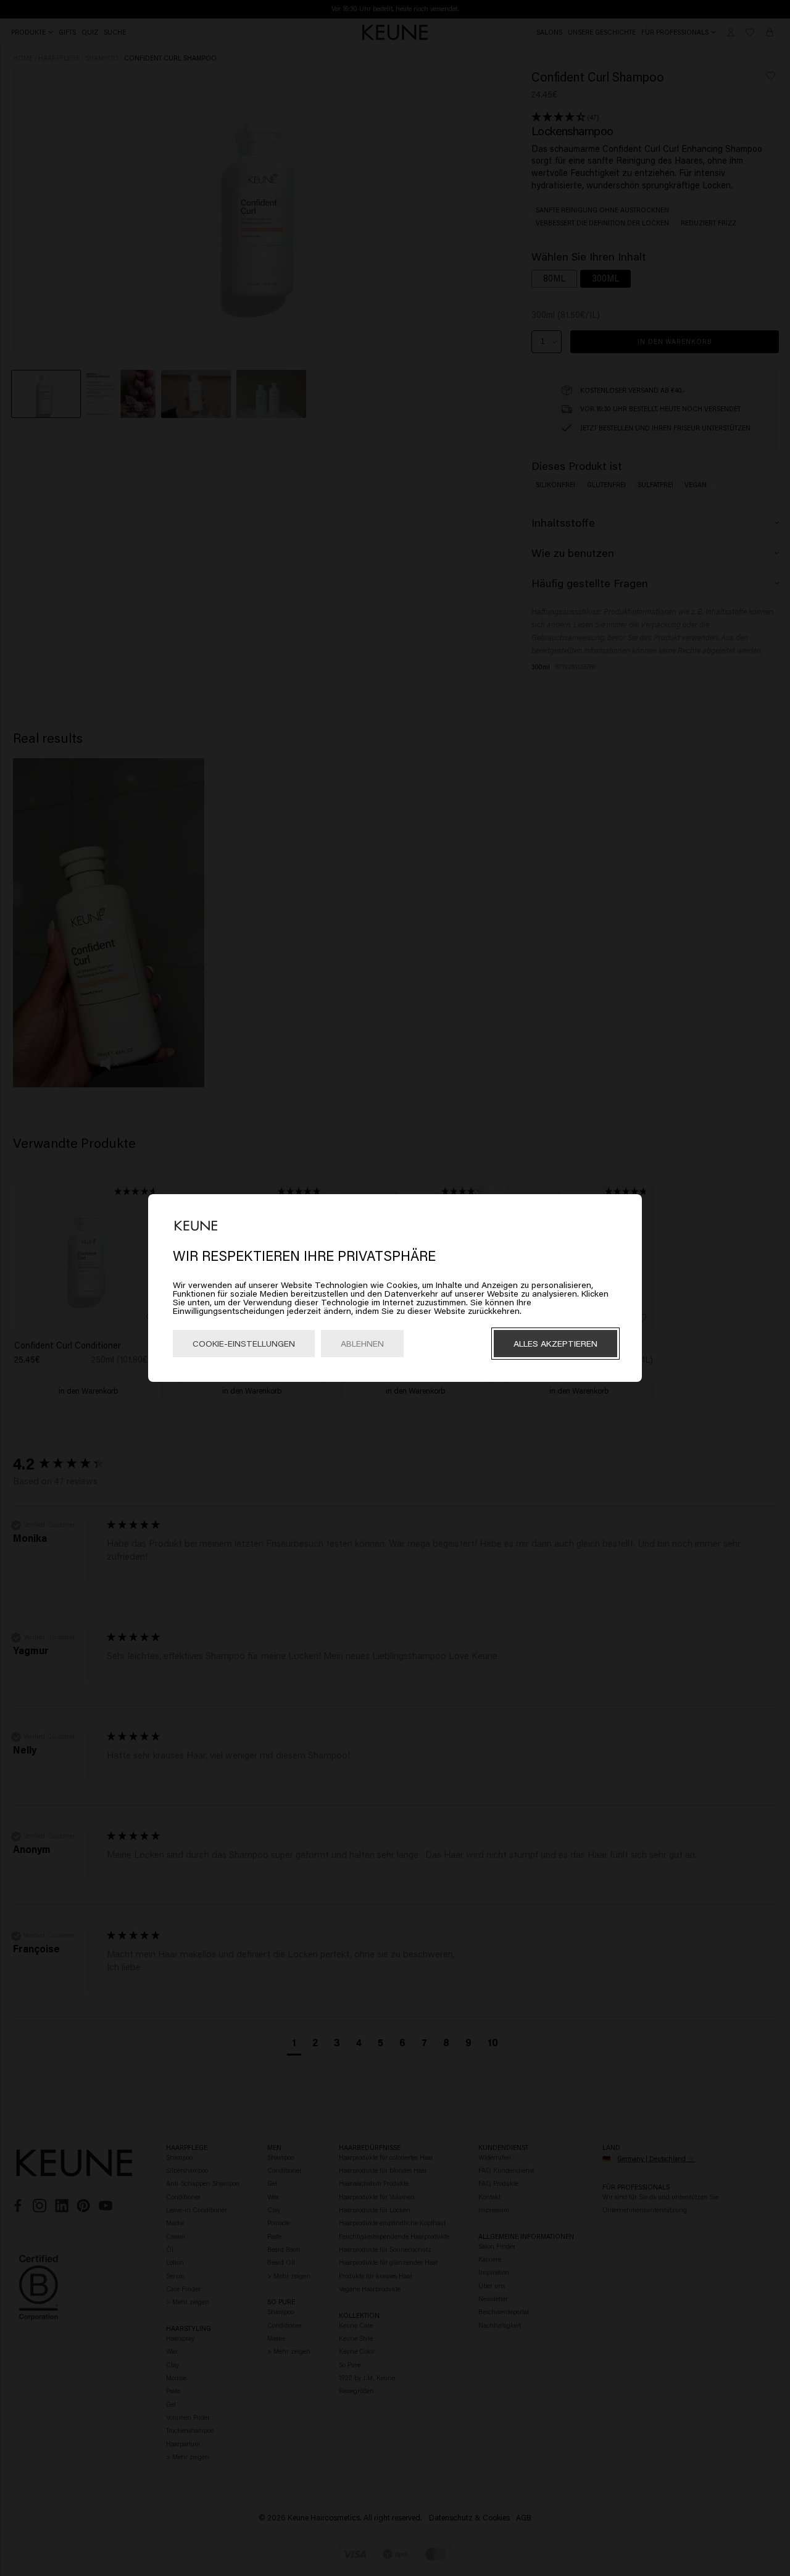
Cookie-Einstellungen (244, 1343)
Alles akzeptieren (555, 1343)
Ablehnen (362, 1343)
